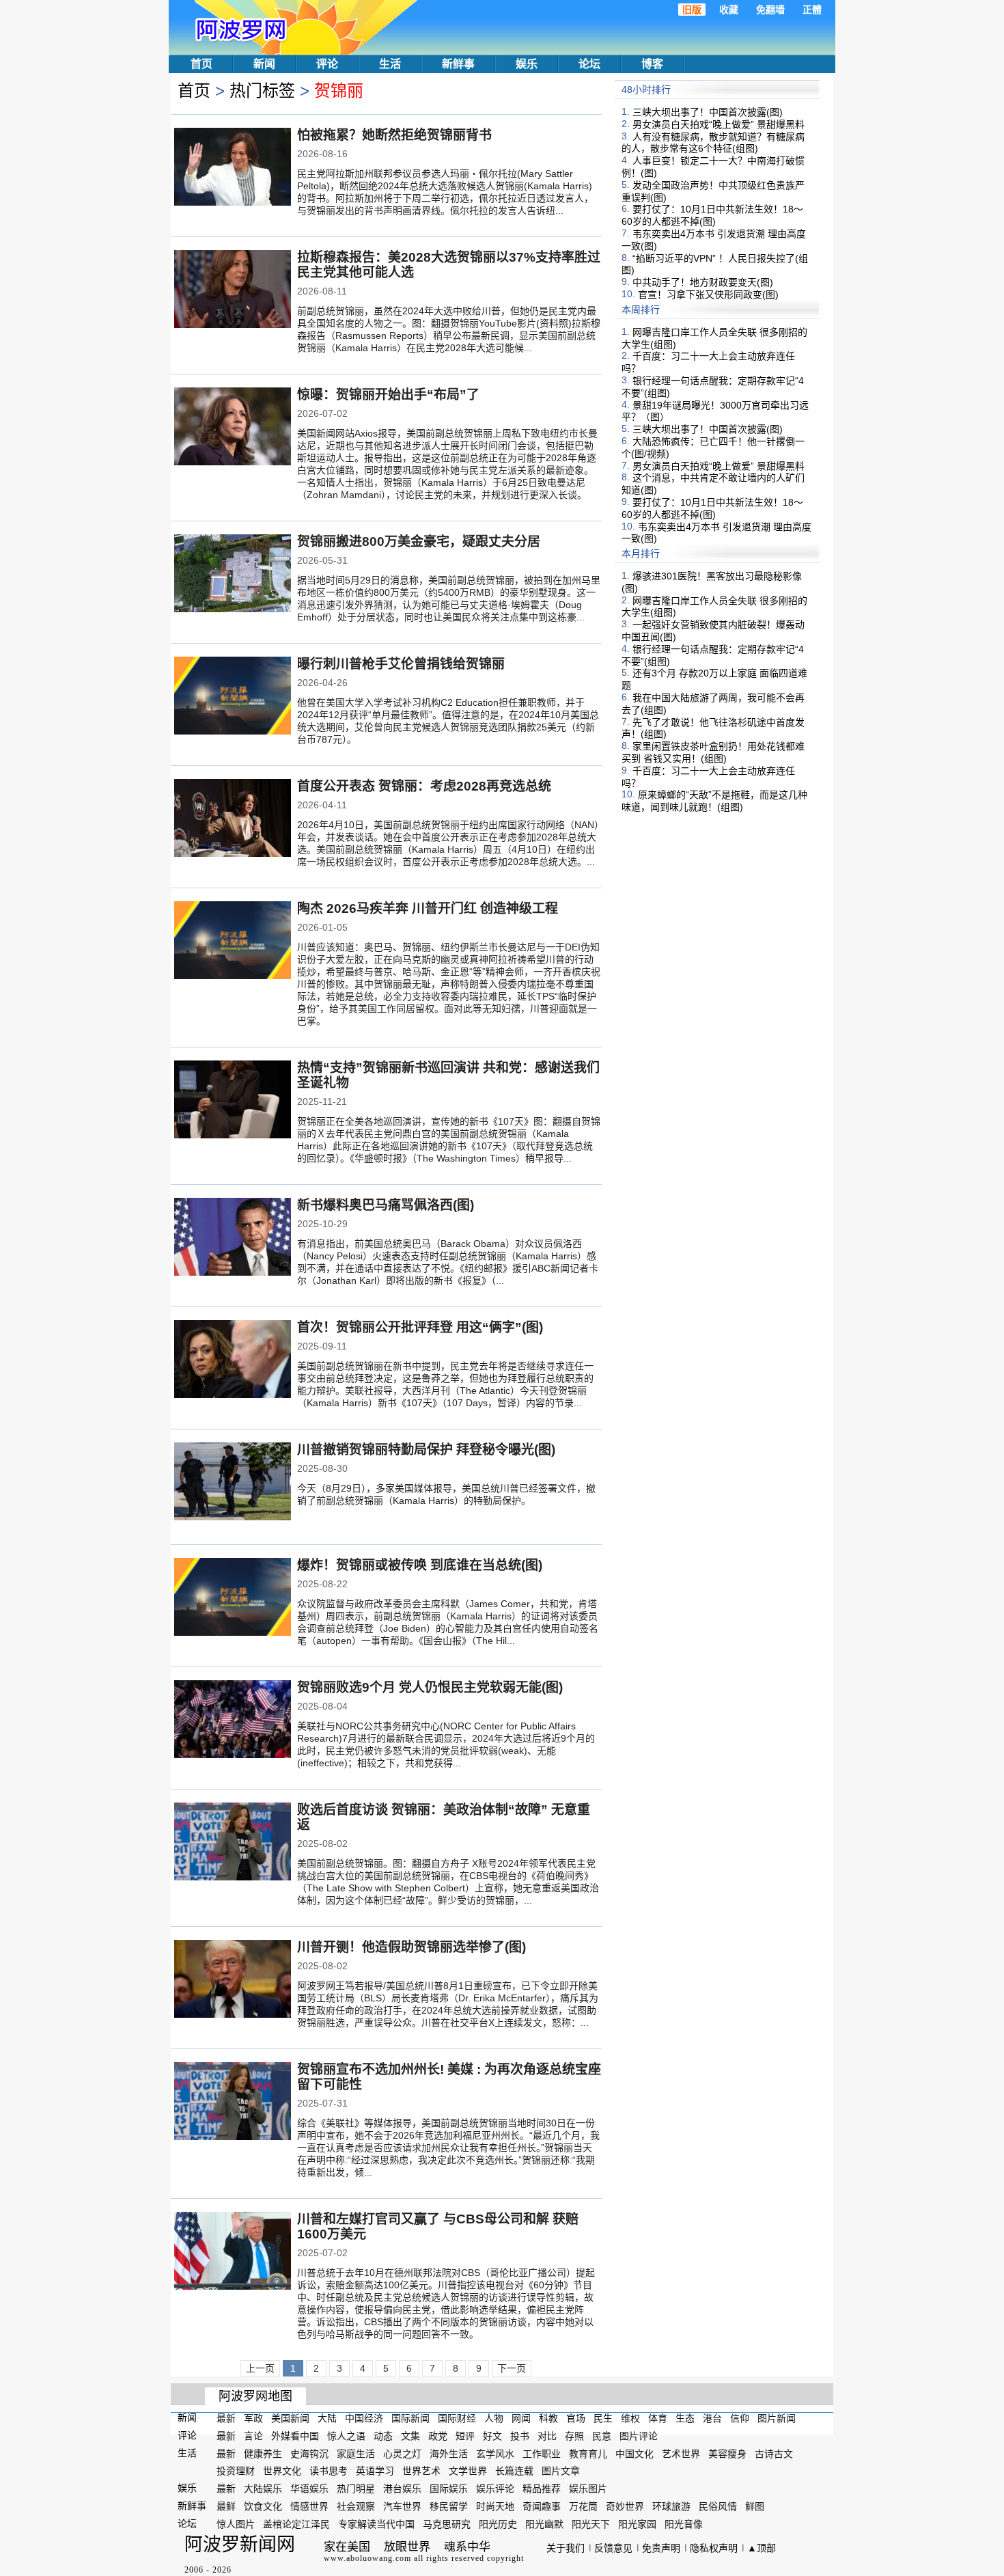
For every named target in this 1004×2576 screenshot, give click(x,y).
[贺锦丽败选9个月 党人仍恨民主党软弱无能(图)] (233, 1721)
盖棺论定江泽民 (296, 2524)
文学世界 (468, 2471)
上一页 (260, 2368)
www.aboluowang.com (367, 2558)
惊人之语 (346, 2436)
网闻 (521, 2418)
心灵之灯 (402, 2453)
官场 (576, 2418)
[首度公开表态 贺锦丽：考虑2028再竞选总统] (233, 819)
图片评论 (639, 2436)
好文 (492, 2436)
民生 (603, 2418)
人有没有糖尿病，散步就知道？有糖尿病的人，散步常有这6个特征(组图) (713, 142)
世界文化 (282, 2471)
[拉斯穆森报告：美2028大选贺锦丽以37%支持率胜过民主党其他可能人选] (233, 290)
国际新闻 (410, 2418)
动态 (383, 2436)
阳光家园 (637, 2524)
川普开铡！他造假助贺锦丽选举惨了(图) (412, 1947)
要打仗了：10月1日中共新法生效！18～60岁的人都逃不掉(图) (712, 215)
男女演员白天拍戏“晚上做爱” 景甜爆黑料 (719, 124)
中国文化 (635, 2453)
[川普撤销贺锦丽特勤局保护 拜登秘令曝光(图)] (233, 1483)
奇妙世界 (625, 2506)
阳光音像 (684, 2524)
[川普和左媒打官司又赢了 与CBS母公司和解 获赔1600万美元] (233, 2252)
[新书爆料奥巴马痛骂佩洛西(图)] (233, 1238)
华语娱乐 (309, 2489)
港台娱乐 (402, 2489)
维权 (630, 2418)
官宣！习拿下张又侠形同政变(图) (708, 294)
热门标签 (262, 91)
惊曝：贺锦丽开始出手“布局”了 (388, 395)
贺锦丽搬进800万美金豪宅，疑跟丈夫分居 (419, 542)
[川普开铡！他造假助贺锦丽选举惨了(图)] (233, 1980)
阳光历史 (498, 2524)
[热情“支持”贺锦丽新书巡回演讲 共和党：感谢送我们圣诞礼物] (233, 1101)
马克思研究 (447, 2524)
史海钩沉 (309, 2453)
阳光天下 (591, 2524)
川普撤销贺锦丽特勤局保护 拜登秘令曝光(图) (426, 1450)
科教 (548, 2418)
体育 (658, 2418)
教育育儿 (588, 2453)
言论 (253, 2436)
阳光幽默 (544, 2524)
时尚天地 (495, 2506)
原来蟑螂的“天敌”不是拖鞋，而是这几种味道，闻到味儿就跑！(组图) (714, 801)
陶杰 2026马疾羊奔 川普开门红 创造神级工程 (428, 908)
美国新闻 (290, 2418)
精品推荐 (542, 2489)
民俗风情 (718, 2506)
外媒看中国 (295, 2436)
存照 (574, 2436)
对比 (547, 2436)
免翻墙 (770, 10)
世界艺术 (421, 2471)
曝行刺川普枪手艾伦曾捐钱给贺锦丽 (401, 664)
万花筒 (583, 2506)
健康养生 (263, 2453)
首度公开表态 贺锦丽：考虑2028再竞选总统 (424, 786)
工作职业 (542, 2453)
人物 (494, 2418)
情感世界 (309, 2506)
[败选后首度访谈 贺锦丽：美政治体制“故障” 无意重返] (233, 1843)
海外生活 (449, 2453)
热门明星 (356, 2489)
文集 (410, 2436)
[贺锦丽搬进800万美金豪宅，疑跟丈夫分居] (233, 575)
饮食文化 (263, 2506)
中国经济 (364, 2418)
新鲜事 (458, 64)
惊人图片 (236, 2524)
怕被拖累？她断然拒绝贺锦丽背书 (394, 135)
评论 (327, 64)
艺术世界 (681, 2453)
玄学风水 (495, 2453)
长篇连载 (514, 2471)
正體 (812, 10)
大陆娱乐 (263, 2489)
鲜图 (755, 2506)
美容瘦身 (727, 2453)
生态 (685, 2418)
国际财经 (457, 2418)
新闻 (264, 64)
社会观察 (356, 2506)
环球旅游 (671, 2506)
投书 (520, 2436)
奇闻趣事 (542, 2506)
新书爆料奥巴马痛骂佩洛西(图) (386, 1205)
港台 (712, 2418)
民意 (602, 2436)
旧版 (692, 10)
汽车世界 (402, 2506)
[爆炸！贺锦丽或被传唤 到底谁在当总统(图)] (233, 1598)
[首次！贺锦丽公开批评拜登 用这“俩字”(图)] (233, 1360)
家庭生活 (356, 2453)
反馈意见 (613, 2548)
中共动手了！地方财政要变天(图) (703, 282)
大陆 (327, 2418)
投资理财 (236, 2471)
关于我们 (566, 2548)
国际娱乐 (449, 2489)
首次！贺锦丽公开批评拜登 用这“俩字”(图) (420, 1327)
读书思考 (329, 2471)
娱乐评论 (495, 2489)
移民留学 (449, 2506)
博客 (652, 64)
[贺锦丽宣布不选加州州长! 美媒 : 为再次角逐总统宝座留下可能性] (233, 2102)
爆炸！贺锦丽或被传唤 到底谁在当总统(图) (420, 1565)
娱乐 (527, 64)
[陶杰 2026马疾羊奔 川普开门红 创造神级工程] (233, 942)
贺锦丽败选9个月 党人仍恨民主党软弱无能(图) (430, 1687)
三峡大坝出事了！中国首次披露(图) (708, 112)
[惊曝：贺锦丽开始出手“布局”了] (233, 428)
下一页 (512, 2368)
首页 (201, 64)
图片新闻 (777, 2418)
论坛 (589, 64)
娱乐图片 (588, 2489)
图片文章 (561, 2471)
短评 (465, 2436)
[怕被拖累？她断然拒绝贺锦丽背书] (233, 168)
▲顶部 (762, 2548)
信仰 (740, 2418)
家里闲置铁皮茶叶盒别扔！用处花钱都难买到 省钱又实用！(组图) (713, 752)
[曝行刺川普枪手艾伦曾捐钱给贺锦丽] (233, 697)
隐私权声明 (714, 2548)
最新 (226, 2418)
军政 (253, 2418)
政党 (438, 2436)
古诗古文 (774, 2453)
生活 (390, 64)
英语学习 (375, 2471)
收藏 (729, 10)
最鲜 (226, 2506)
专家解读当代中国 (376, 2524)
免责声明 (661, 2548)
